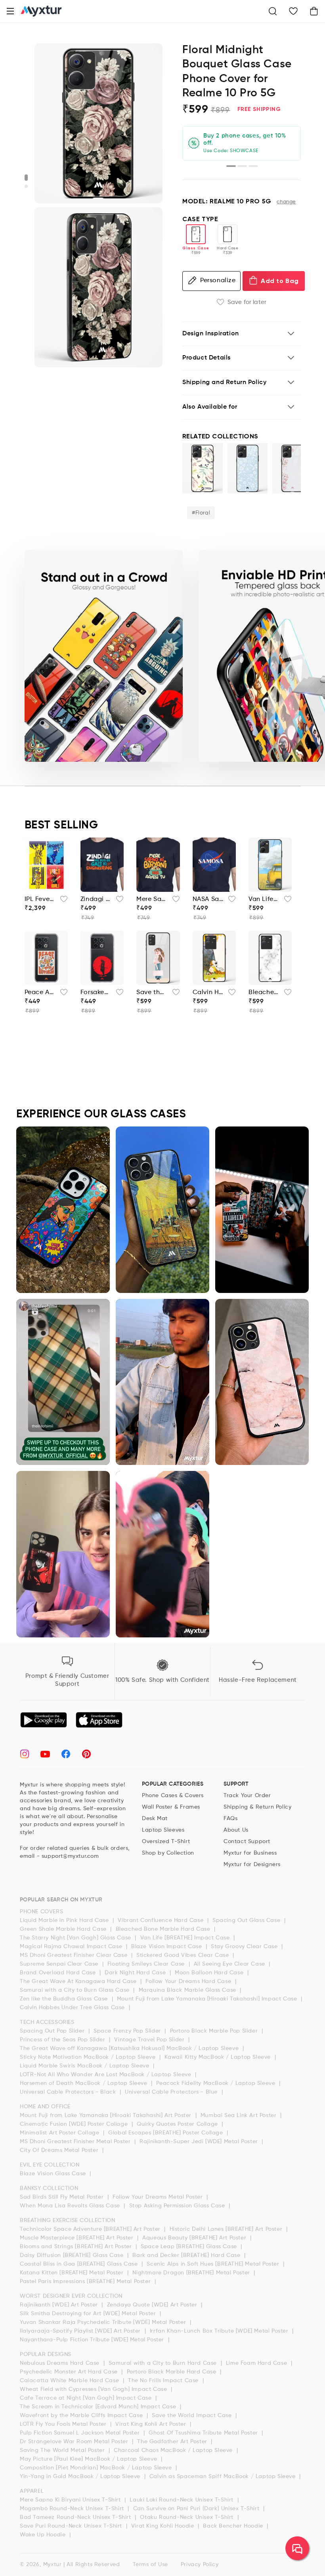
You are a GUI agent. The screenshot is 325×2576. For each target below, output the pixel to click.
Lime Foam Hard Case (257, 2363)
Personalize (218, 281)
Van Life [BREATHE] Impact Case (186, 1938)
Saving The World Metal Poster (63, 2450)
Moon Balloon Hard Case (210, 1973)
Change (286, 202)
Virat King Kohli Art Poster (152, 2424)
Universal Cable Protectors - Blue (172, 2092)
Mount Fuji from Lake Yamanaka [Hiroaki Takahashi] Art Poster (107, 2115)
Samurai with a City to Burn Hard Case (164, 2363)
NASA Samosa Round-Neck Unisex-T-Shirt (208, 899)
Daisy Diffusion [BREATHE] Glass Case (73, 2255)
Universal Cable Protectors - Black (69, 2092)
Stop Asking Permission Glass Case (178, 2206)
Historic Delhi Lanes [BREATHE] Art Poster (227, 2229)
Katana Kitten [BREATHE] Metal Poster (73, 2273)
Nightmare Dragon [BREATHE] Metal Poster (192, 2273)
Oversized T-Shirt (166, 1842)
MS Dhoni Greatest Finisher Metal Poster (76, 2142)
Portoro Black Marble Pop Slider (215, 2031)
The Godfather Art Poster (173, 2442)
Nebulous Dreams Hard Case (61, 2363)
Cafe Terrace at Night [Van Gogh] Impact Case (87, 2398)
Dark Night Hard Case (136, 1973)
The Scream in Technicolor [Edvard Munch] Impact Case (99, 2407)
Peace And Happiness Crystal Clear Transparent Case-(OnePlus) (40, 993)
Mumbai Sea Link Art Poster (239, 2115)
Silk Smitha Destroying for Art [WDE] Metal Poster (89, 2314)
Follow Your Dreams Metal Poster (159, 2197)
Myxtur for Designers (252, 1865)
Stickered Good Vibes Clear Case (184, 1955)
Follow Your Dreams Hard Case (189, 1981)
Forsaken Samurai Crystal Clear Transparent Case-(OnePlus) (96, 993)
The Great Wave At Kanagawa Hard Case (79, 1981)
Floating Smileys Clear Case (147, 1964)
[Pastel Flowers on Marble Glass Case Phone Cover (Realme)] (292, 468)
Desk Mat (155, 1819)
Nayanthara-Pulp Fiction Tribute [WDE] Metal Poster (93, 2340)
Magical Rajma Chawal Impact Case (72, 1947)
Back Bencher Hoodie (234, 2526)
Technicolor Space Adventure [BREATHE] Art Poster (91, 2229)
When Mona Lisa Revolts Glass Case (71, 2206)
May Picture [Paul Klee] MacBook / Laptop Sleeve (89, 2459)
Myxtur (53, 2565)
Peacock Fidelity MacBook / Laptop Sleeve (217, 2083)
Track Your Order (247, 1796)
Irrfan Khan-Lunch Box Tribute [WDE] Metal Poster (220, 2331)
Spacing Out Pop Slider (53, 2031)
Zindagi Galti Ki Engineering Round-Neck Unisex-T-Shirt (96, 899)
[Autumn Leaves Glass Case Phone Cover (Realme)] (203, 468)
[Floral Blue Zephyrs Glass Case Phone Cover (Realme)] (248, 468)
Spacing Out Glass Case (247, 1920)
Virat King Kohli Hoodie (163, 2526)
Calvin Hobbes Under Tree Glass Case (73, 2008)
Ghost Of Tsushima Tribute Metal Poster (204, 2433)
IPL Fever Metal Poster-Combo (40, 899)
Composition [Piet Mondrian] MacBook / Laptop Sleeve (97, 2468)
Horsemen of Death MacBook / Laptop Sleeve (84, 2083)
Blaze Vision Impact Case (167, 1947)
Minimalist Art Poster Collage (60, 2133)
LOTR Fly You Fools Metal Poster (64, 2424)
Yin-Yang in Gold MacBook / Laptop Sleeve (81, 2477)
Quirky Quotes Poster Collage (178, 2124)
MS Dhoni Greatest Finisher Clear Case (75, 1955)
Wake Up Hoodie (44, 2535)
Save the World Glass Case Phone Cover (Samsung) (152, 993)
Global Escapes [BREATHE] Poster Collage (166, 2133)
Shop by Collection (168, 1853)
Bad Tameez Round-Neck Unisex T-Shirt (76, 2517)
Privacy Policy (200, 2565)
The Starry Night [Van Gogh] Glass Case (76, 1938)
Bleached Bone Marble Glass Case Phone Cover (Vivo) (264, 993)
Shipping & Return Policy (257, 1807)
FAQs (230, 1819)
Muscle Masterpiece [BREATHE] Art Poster (77, 2238)
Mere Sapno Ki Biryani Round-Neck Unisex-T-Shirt (152, 899)
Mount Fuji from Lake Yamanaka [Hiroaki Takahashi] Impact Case (208, 1999)
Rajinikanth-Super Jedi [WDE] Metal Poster (200, 2142)
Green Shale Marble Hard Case (64, 1929)
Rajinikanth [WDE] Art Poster (60, 2305)
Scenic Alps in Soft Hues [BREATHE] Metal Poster (214, 2264)
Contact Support (247, 1842)
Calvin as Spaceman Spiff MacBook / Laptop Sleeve (223, 2477)
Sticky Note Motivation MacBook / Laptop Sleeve (89, 2057)
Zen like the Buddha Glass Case (65, 1999)
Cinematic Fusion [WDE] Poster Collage (75, 2124)
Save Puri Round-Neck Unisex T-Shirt (72, 2526)
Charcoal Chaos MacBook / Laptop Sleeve (174, 2450)
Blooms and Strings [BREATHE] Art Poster (77, 2247)
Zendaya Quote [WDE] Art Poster (153, 2305)
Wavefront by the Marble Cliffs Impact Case (82, 2415)
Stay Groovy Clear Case (245, 1947)
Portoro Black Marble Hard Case (173, 2372)
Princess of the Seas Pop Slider (63, 2040)
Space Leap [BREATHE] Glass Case (190, 2247)
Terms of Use (150, 2565)
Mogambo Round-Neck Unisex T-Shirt (73, 2509)
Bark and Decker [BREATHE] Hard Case (187, 2255)
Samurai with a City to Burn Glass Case (76, 1990)
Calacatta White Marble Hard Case (70, 2381)
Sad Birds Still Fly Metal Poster (63, 2197)
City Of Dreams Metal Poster (60, 2150)
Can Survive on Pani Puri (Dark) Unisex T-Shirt (197, 2509)
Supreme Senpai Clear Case (60, 1964)
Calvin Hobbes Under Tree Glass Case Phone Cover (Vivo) (208, 993)
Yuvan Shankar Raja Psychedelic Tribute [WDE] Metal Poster (104, 2322)
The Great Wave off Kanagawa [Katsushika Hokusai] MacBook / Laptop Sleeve (130, 2048)
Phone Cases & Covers (173, 1796)
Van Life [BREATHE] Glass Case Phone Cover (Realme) (264, 899)
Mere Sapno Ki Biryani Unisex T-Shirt (71, 2500)
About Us (236, 1830)
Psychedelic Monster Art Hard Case (70, 2372)
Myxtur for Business (250, 1853)
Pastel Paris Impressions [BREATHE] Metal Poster (86, 2281)
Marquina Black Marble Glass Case (188, 1990)
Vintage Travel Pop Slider (150, 2040)
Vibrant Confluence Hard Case (161, 1920)
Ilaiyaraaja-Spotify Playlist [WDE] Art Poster (81, 2331)
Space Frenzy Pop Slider (128, 2031)
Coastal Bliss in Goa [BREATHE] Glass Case (80, 2264)
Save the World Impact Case (193, 2415)
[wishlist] (61, 901)
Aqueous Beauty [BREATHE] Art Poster (195, 2238)
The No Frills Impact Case (164, 2381)
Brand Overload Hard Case (59, 1973)
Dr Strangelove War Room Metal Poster (75, 2442)
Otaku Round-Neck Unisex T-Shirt (187, 2517)
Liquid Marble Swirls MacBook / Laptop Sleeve (85, 2066)
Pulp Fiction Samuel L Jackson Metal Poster (81, 2433)
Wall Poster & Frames (171, 1807)
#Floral (201, 513)
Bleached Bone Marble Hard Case (164, 1929)
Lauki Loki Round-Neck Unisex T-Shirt (182, 2500)
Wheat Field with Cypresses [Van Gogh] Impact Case (94, 2389)
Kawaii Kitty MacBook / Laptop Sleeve (218, 2057)
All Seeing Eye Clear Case (230, 1964)
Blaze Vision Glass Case (54, 2174)
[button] (10, 11)
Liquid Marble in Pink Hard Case (65, 1920)
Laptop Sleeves (163, 1830)
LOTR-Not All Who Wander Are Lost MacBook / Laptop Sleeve (106, 2075)
